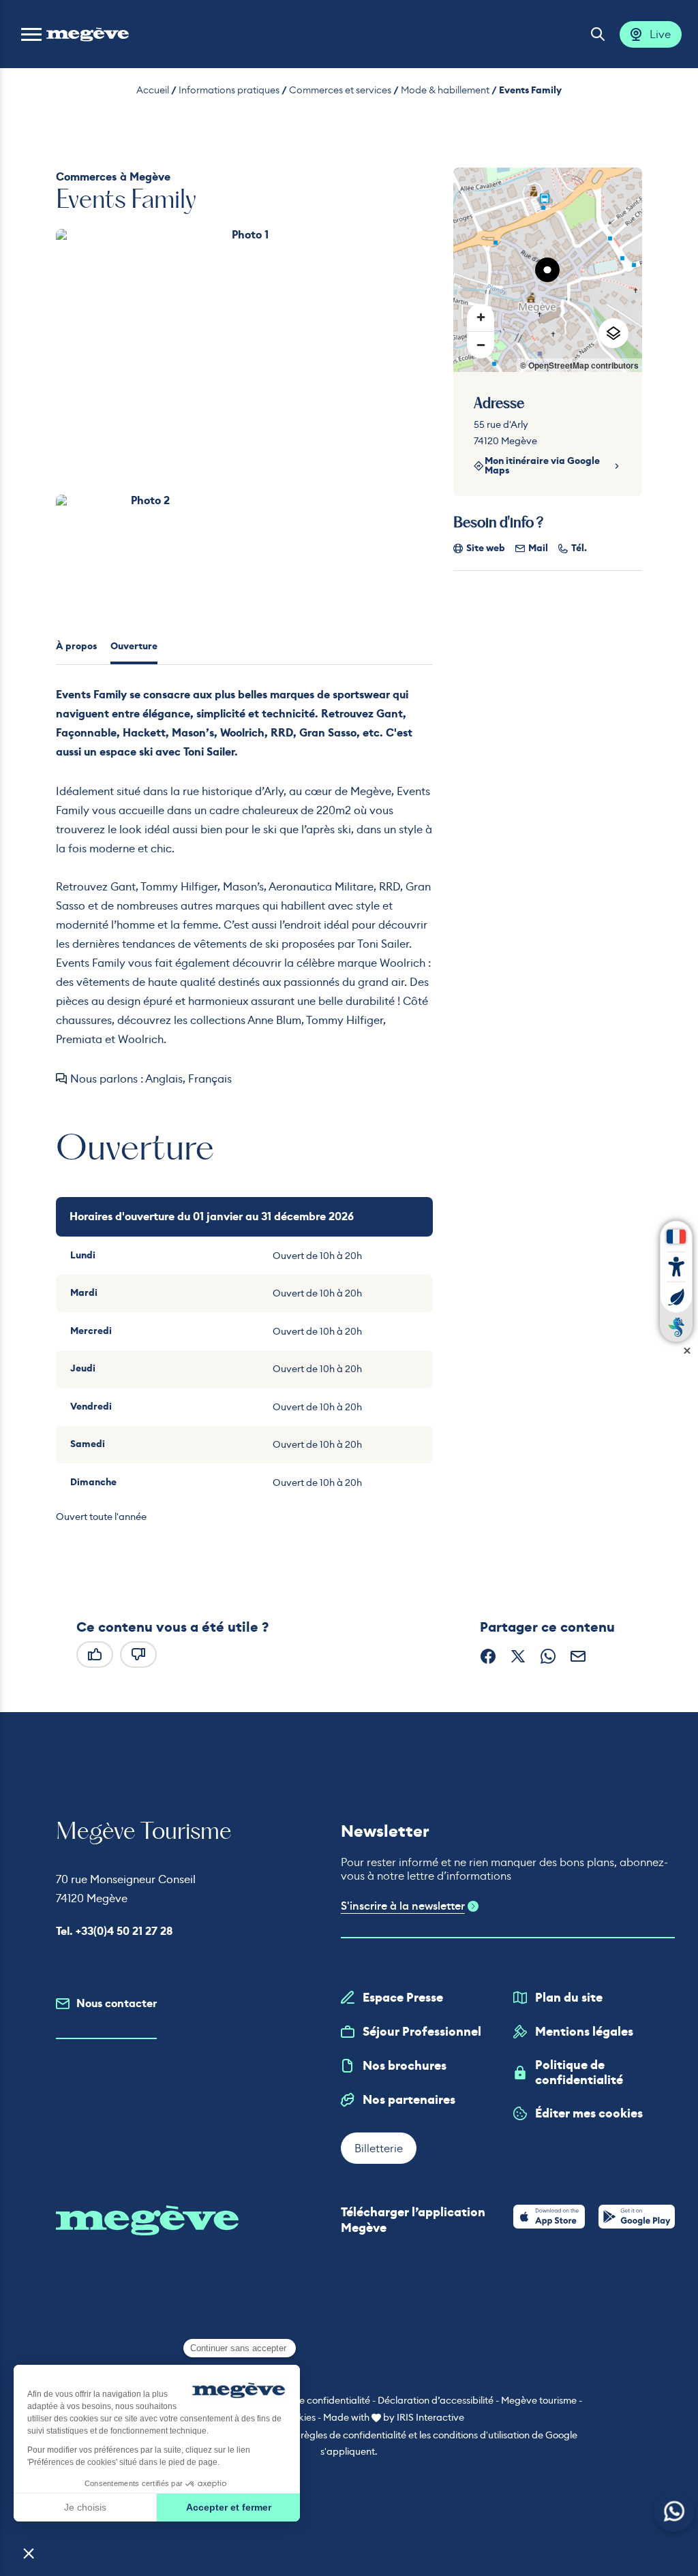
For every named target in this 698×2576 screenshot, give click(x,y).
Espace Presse (403, 1998)
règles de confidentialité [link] (353, 2435)
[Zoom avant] (481, 317)
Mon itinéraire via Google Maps (542, 466)
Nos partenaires (409, 2100)
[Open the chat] (674, 2512)
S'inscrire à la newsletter (403, 1906)
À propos (76, 646)
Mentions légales (584, 2032)
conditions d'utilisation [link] (481, 2435)
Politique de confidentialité (579, 2073)
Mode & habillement (445, 90)
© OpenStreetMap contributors (579, 365)
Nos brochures (405, 2066)
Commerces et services (340, 90)
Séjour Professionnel (422, 2032)
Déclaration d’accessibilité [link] (436, 2400)
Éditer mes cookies (589, 2113)
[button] (31, 34)
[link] (549, 2217)
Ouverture (134, 646)
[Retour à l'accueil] (88, 34)
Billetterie (379, 2148)
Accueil (153, 90)
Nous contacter (117, 2003)
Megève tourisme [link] (539, 2400)
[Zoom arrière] (481, 345)
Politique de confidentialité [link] (312, 2400)
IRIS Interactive (430, 2417)
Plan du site (569, 1998)
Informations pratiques (229, 90)
